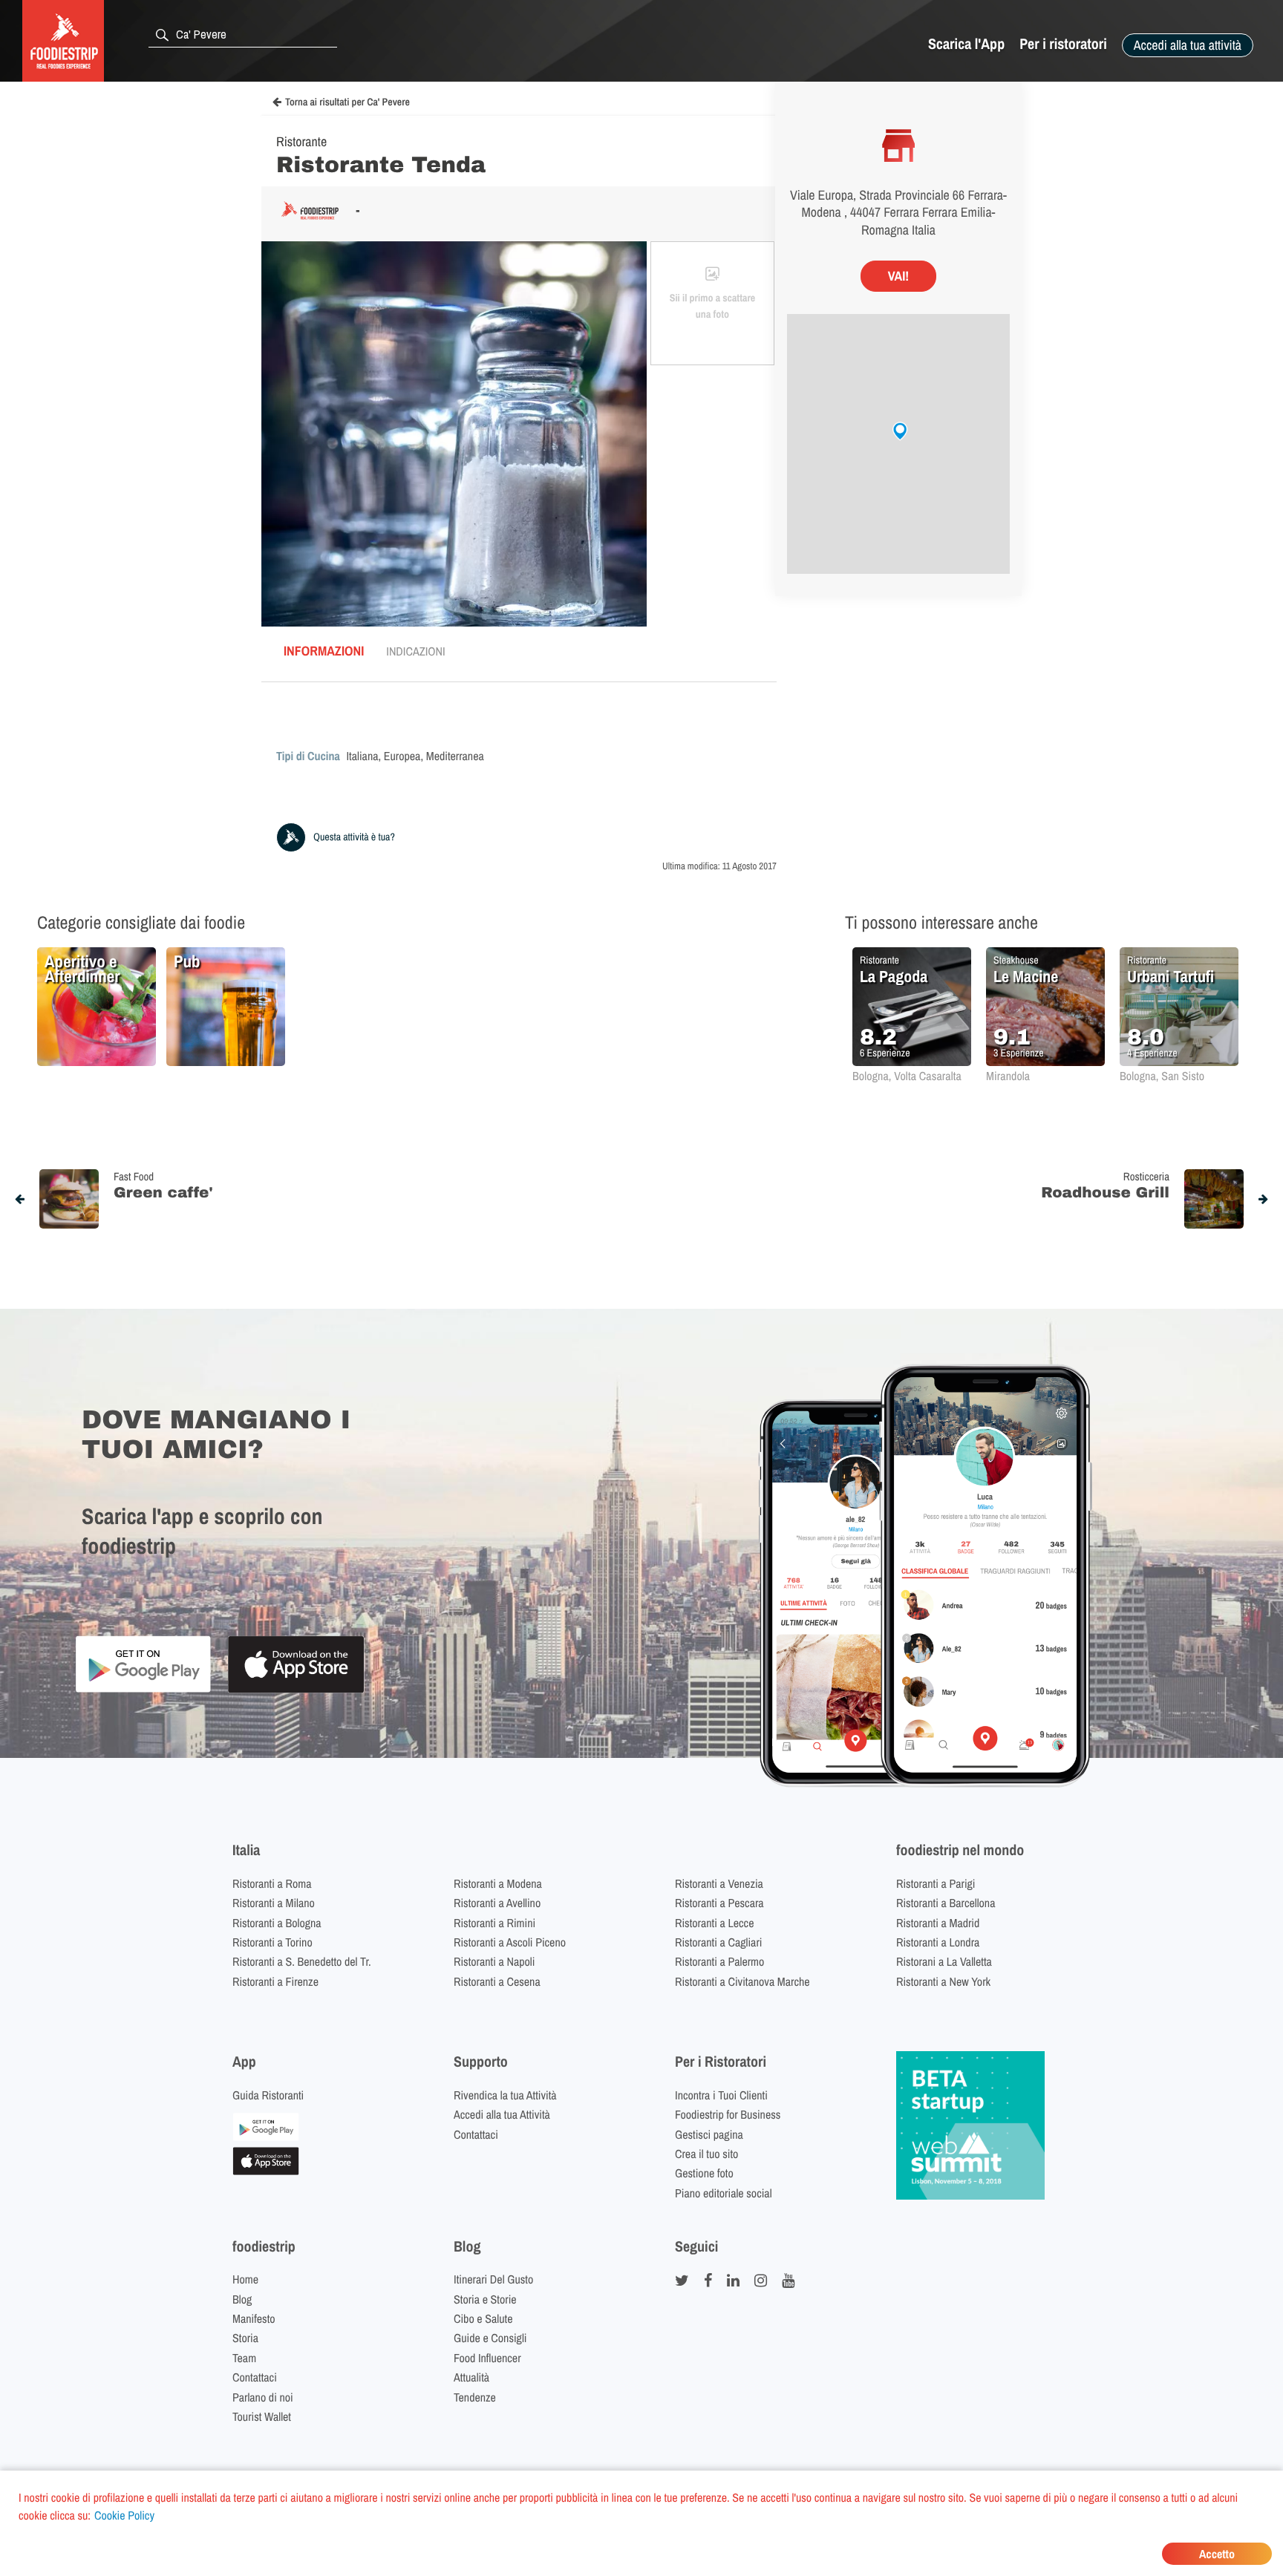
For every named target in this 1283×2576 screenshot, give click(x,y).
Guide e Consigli (490, 2338)
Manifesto (254, 2318)
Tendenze (475, 2397)
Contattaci (476, 2134)
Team (244, 2358)
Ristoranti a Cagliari (718, 1942)
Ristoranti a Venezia (719, 1883)
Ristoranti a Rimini (494, 1923)
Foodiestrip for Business (728, 2114)
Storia (245, 2338)
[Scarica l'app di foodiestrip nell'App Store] (296, 1691)
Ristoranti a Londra (938, 1942)
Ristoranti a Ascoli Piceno (510, 1942)
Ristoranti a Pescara (719, 1903)
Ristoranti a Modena (498, 1883)
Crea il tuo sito (706, 2154)
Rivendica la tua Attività (505, 2095)
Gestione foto (704, 2173)
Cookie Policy (124, 2515)
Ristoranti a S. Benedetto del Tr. (302, 1961)
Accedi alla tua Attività (502, 2114)
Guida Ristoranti (268, 2095)
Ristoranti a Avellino (497, 1903)
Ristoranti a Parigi (936, 1883)
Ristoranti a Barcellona (946, 1903)
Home (245, 2279)
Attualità (471, 2377)
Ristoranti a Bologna (277, 1923)
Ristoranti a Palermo (719, 1961)
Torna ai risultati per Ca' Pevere (347, 102)
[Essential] (266, 2171)
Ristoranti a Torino (272, 1942)
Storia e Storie (485, 2299)
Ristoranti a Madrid (938, 1923)
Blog (242, 2299)
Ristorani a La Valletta (944, 1961)
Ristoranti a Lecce (714, 1923)
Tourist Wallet (262, 2416)
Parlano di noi (263, 2397)
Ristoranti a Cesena (497, 1981)
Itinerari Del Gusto (493, 2279)
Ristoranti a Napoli (494, 1961)
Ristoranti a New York (943, 1981)
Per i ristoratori (1063, 44)
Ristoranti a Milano (274, 1903)
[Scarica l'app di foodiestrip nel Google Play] (143, 1690)
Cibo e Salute (483, 2318)
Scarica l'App (966, 44)
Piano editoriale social (724, 2193)
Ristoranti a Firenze (275, 1981)
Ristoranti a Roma (272, 1883)
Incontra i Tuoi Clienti (721, 2095)
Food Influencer (487, 2358)
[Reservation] (266, 2137)
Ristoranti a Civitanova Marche (742, 1981)
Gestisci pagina (709, 2134)
